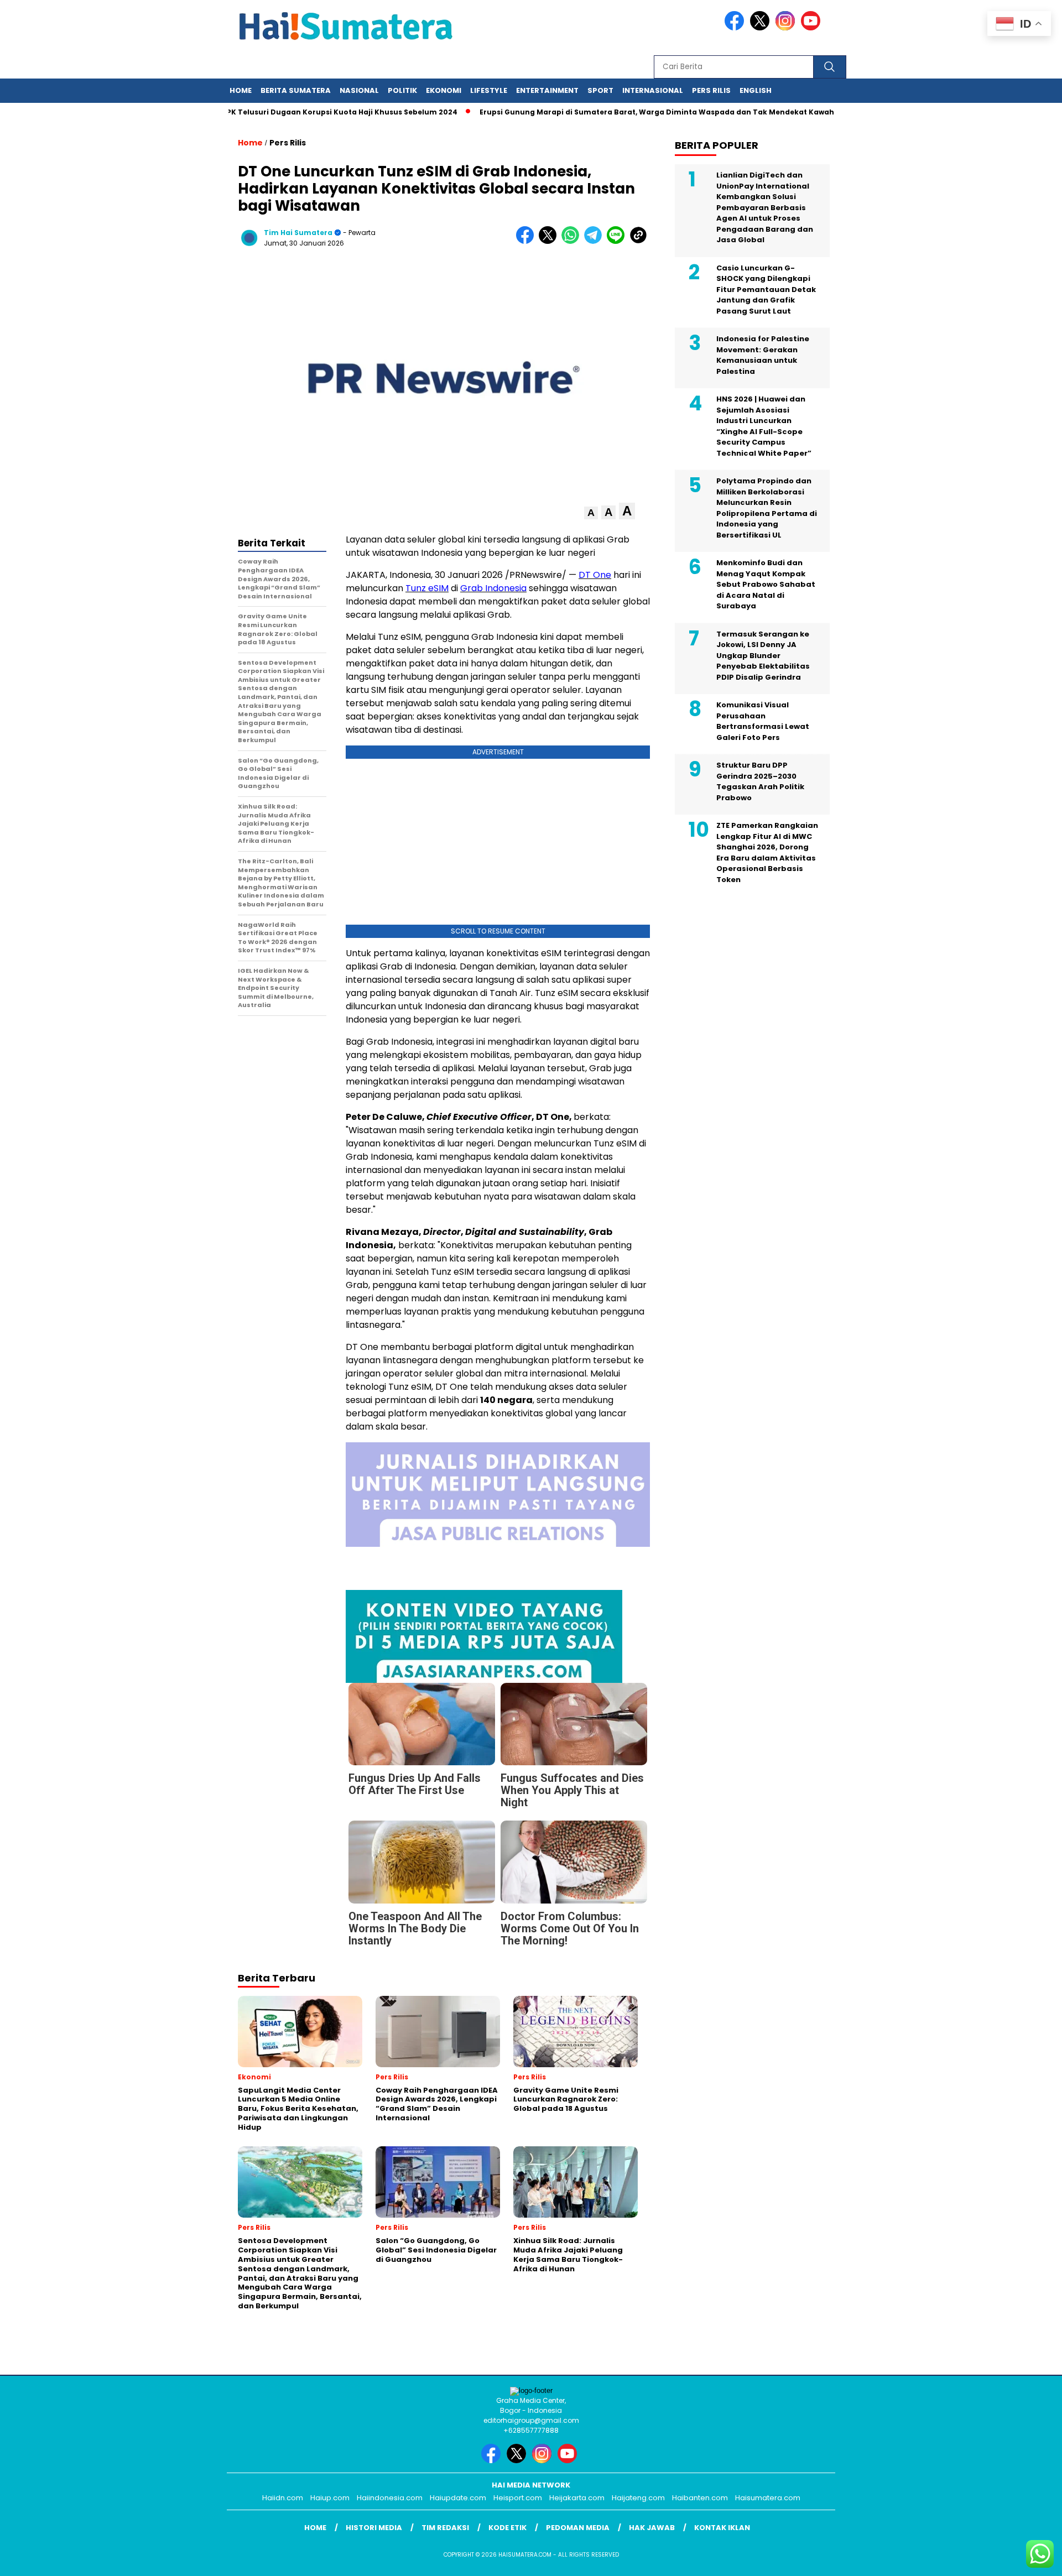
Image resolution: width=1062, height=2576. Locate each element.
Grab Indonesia (493, 588)
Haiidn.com (283, 2498)
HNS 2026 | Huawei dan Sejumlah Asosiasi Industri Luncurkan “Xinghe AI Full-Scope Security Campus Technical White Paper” (764, 426)
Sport (600, 90)
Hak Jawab (652, 2528)
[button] (591, 513)
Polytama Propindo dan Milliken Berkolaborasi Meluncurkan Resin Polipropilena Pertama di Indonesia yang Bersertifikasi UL (767, 508)
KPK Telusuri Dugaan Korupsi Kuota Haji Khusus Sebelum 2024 (301, 112)
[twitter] (762, 28)
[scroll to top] (1021, 2559)
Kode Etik (507, 2528)
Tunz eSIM (427, 588)
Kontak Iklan (722, 2528)
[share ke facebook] (527, 241)
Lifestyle (489, 90)
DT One (595, 575)
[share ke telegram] (595, 241)
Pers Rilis (711, 90)
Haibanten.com (700, 2498)
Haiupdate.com (458, 2498)
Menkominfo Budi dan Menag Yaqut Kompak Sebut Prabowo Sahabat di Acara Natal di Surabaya (766, 584)
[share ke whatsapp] (573, 241)
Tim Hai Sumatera (298, 233)
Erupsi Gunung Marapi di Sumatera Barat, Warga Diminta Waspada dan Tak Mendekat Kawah (619, 112)
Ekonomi (444, 90)
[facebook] (736, 28)
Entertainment (547, 90)
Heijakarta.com (577, 2498)
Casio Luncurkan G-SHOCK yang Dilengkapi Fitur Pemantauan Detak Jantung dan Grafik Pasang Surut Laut (766, 290)
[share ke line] (618, 241)
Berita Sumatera (296, 90)
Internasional (653, 90)
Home (241, 90)
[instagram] (787, 28)
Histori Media (374, 2528)
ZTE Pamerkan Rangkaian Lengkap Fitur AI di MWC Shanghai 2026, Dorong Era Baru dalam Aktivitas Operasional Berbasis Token (767, 852)
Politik (402, 90)
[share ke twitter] (550, 241)
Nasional (359, 90)
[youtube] (813, 28)
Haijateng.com (638, 2498)
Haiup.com (330, 2498)
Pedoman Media (578, 2528)
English (756, 90)
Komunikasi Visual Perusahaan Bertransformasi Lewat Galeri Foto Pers (763, 721)
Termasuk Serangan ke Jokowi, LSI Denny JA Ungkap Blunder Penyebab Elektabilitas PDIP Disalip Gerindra (763, 656)
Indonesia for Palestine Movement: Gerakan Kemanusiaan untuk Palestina (763, 355)
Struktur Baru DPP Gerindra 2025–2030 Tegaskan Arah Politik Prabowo (760, 781)
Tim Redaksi (445, 2528)
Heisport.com (518, 2498)
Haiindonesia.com (390, 2498)
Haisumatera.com (768, 2498)
